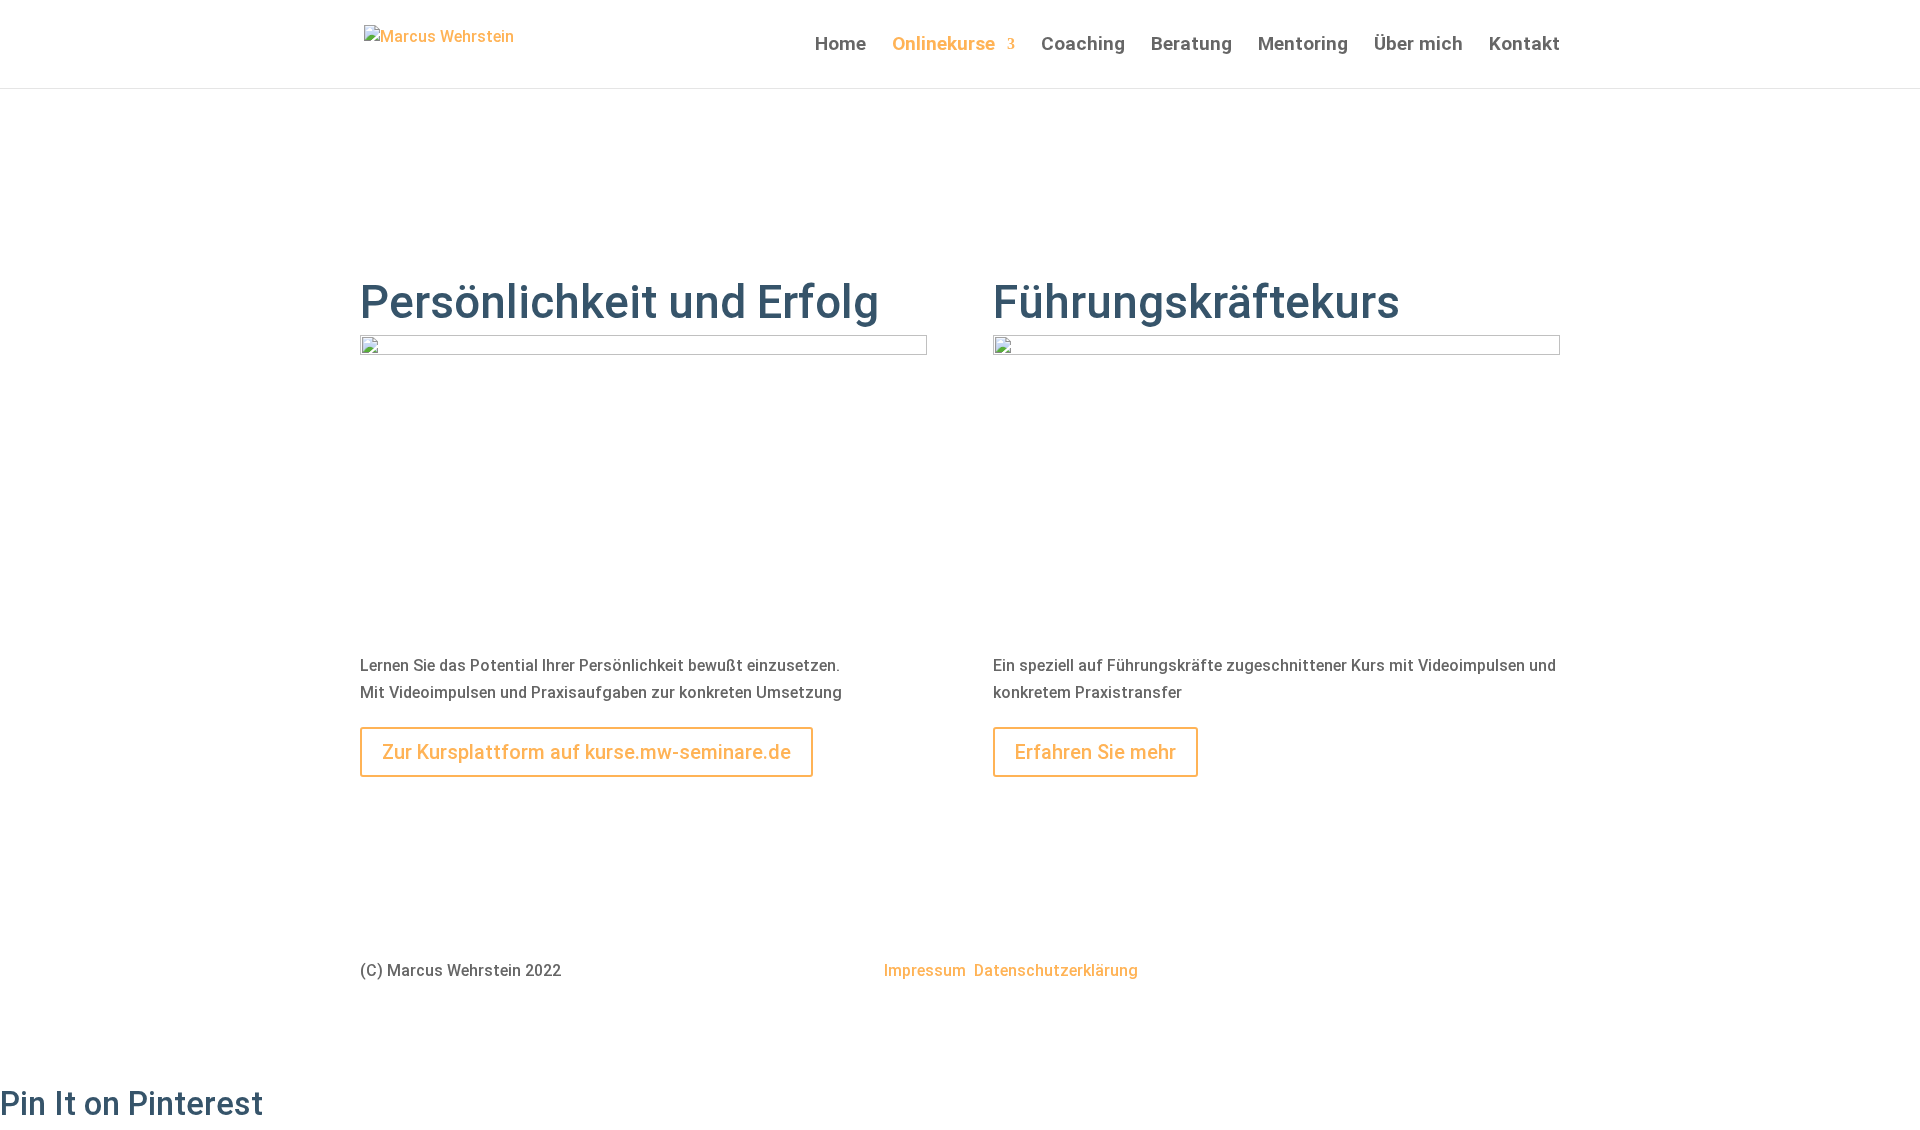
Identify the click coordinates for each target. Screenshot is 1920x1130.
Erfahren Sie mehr (1095, 752)
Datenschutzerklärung (1056, 970)
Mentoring (1303, 46)
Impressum (925, 970)
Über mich (1418, 46)
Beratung (1191, 46)
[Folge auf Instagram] (1544, 973)
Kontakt (1524, 46)
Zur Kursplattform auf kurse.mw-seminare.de (586, 752)
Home (840, 46)
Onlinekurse (943, 46)
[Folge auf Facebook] (1504, 973)
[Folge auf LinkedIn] (1464, 973)
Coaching (1083, 46)
